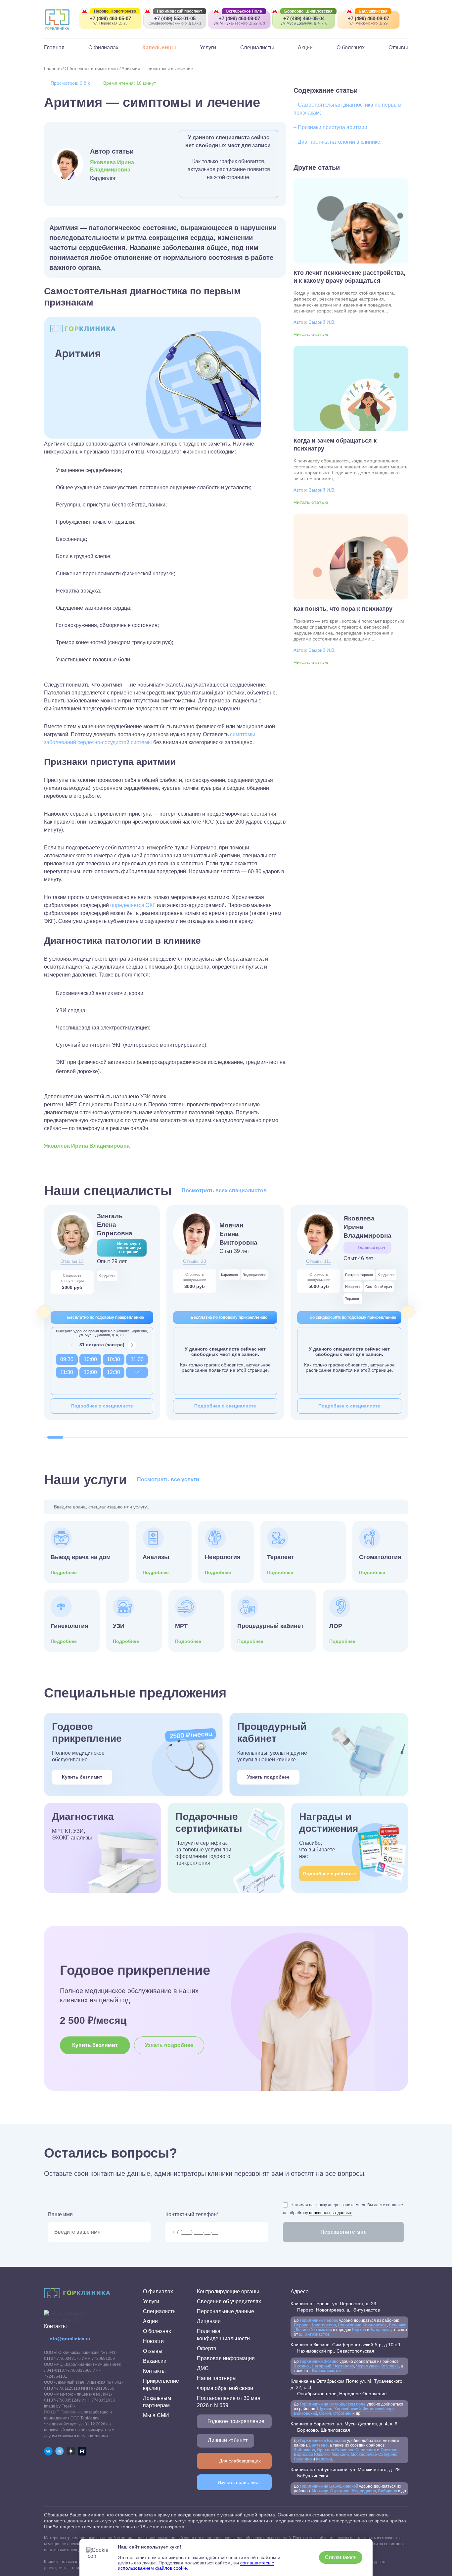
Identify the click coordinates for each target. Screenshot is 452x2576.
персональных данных (330, 2213)
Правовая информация (226, 2358)
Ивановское (375, 2325)
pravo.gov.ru (55, 2568)
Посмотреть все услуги (168, 1479)
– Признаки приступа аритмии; (331, 127)
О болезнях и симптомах (92, 69)
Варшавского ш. (327, 2371)
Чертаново (343, 2366)
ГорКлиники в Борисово (323, 2441)
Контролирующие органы (228, 2291)
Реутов (359, 2330)
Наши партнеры (217, 2378)
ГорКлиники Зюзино (319, 2361)
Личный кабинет (228, 2440)
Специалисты (257, 48)
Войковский (305, 2413)
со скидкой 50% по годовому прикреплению (353, 1317)
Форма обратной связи (225, 2388)
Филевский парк (379, 2409)
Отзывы (398, 48)
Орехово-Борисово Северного (347, 2450)
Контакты (154, 2371)
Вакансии (155, 2361)
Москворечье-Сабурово (374, 2455)
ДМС (203, 2368)
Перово (301, 2325)
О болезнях (351, 48)
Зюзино (302, 2366)
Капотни (324, 2459)
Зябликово (304, 2450)
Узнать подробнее (268, 1777)
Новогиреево (323, 2325)
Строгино (343, 2413)
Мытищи (320, 2491)
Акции (305, 48)
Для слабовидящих (240, 2461)
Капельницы (159, 48)
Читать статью (311, 334)
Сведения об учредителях (229, 2301)
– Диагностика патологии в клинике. (338, 142)
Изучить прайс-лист (239, 2482)
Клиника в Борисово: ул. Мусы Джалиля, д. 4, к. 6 (344, 2427)
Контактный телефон (192, 2214)
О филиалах (103, 48)
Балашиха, (381, 2330)
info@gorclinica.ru (69, 2339)
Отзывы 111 (319, 1261)
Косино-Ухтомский (314, 2330)
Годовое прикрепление (236, 2421)
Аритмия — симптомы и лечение (157, 69)
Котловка (390, 2366)
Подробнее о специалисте (102, 1406)
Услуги (208, 48)
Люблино (303, 2459)
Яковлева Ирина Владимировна (112, 166)
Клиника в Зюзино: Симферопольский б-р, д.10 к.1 (346, 2348)
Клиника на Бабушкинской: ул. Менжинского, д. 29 (345, 2473)
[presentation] (44, 1312)
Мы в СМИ (156, 2415)
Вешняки (398, 2325)
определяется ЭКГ (133, 905)
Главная (54, 48)
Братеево (318, 2445)
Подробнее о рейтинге (330, 1874)
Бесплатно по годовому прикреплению (106, 1317)
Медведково (364, 2491)
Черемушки (367, 2366)
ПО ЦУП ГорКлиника (63, 2412)
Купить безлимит (82, 1777)
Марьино (340, 2455)
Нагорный (321, 2366)
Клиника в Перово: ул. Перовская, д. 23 (335, 2307)
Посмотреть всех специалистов (224, 1191)
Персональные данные (226, 2311)
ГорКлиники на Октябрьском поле (333, 2404)
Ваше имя (60, 2214)
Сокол (325, 2413)
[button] (55, 1437)
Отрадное (340, 2491)
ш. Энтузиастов (314, 2334)
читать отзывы (62, 2320)
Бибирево (387, 2491)
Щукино (325, 2409)
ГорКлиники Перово (319, 2320)
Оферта (207, 2348)
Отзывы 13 (72, 1261)
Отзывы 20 (195, 1261)
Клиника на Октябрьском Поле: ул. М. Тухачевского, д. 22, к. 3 (347, 2387)
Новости (153, 2341)
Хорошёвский (347, 2409)
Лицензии (209, 2321)
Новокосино (350, 2325)
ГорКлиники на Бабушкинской (329, 2486)
